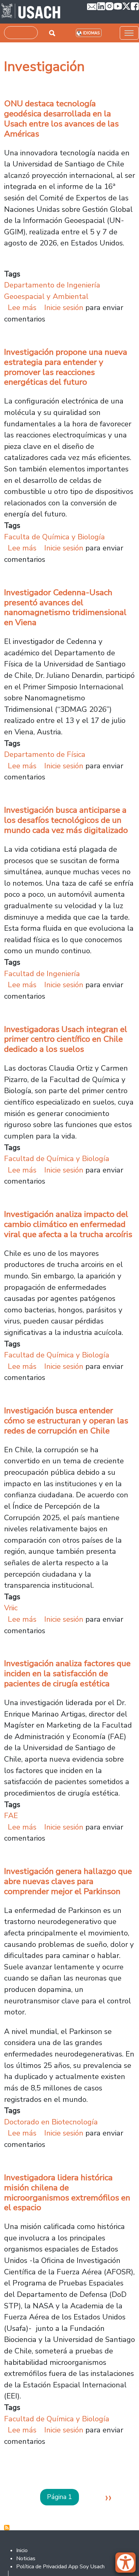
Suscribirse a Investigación (7, 2528)
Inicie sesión (64, 307)
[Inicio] (31, 12)
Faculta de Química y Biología (54, 537)
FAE (11, 1816)
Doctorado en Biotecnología (51, 2122)
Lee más (22, 307)
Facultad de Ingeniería (42, 974)
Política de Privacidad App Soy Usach (60, 2567)
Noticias (26, 2559)
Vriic (11, 1608)
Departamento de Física (45, 754)
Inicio (22, 2550)
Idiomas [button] (91, 33)
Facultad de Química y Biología (57, 1159)
